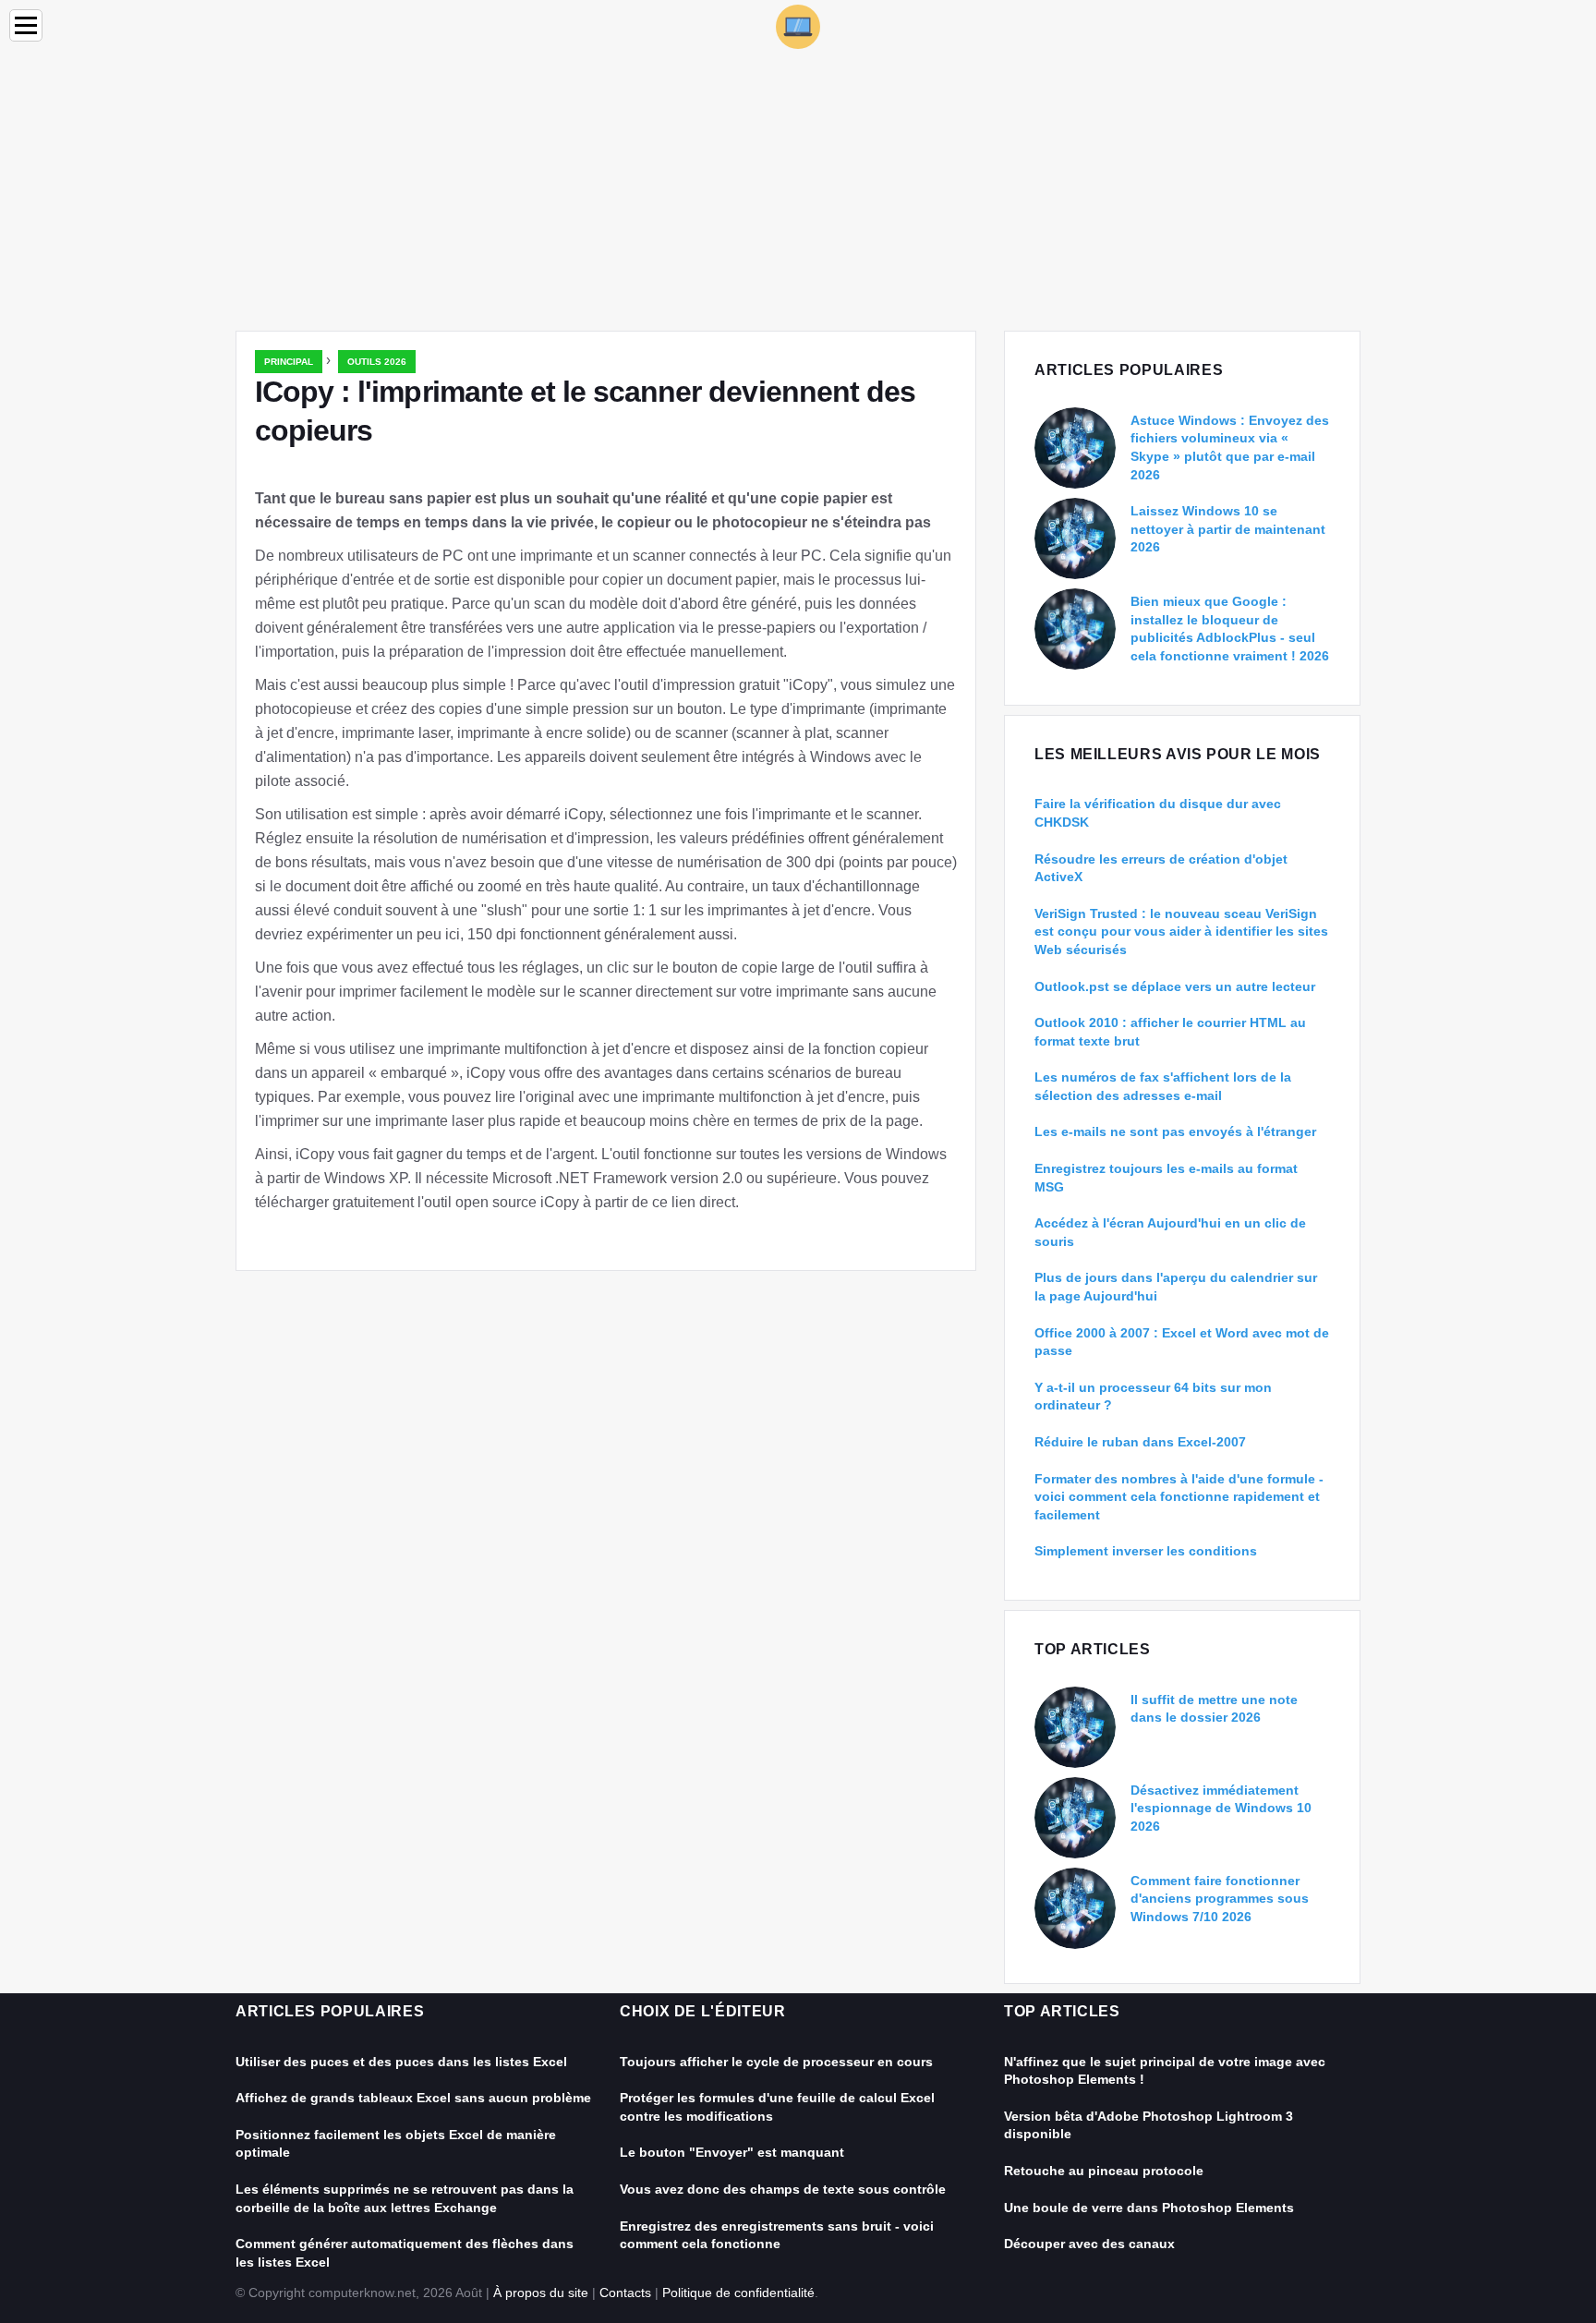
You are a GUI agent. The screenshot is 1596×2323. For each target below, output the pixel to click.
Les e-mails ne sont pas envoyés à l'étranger (1175, 1131)
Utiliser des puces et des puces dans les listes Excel (401, 2062)
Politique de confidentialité (738, 2293)
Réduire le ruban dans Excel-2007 (1140, 1442)
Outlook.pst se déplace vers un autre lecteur (1175, 986)
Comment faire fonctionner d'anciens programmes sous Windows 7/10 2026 (1220, 1899)
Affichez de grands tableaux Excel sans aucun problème (413, 2098)
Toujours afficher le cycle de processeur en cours (776, 2062)
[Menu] (26, 25)
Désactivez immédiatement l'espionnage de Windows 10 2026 (1221, 1808)
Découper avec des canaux (1089, 2244)
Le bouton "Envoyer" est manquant (732, 2152)
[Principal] (798, 25)
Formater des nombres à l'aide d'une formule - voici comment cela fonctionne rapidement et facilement (1179, 1497)
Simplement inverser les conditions (1146, 1551)
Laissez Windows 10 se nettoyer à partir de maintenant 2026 (1228, 529)
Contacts (625, 2293)
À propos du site (541, 2293)
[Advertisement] (798, 192)
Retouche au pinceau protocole (1104, 2171)
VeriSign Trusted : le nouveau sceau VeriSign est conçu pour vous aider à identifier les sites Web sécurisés (1181, 932)
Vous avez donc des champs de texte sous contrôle (783, 2189)
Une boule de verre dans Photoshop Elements (1149, 2208)
